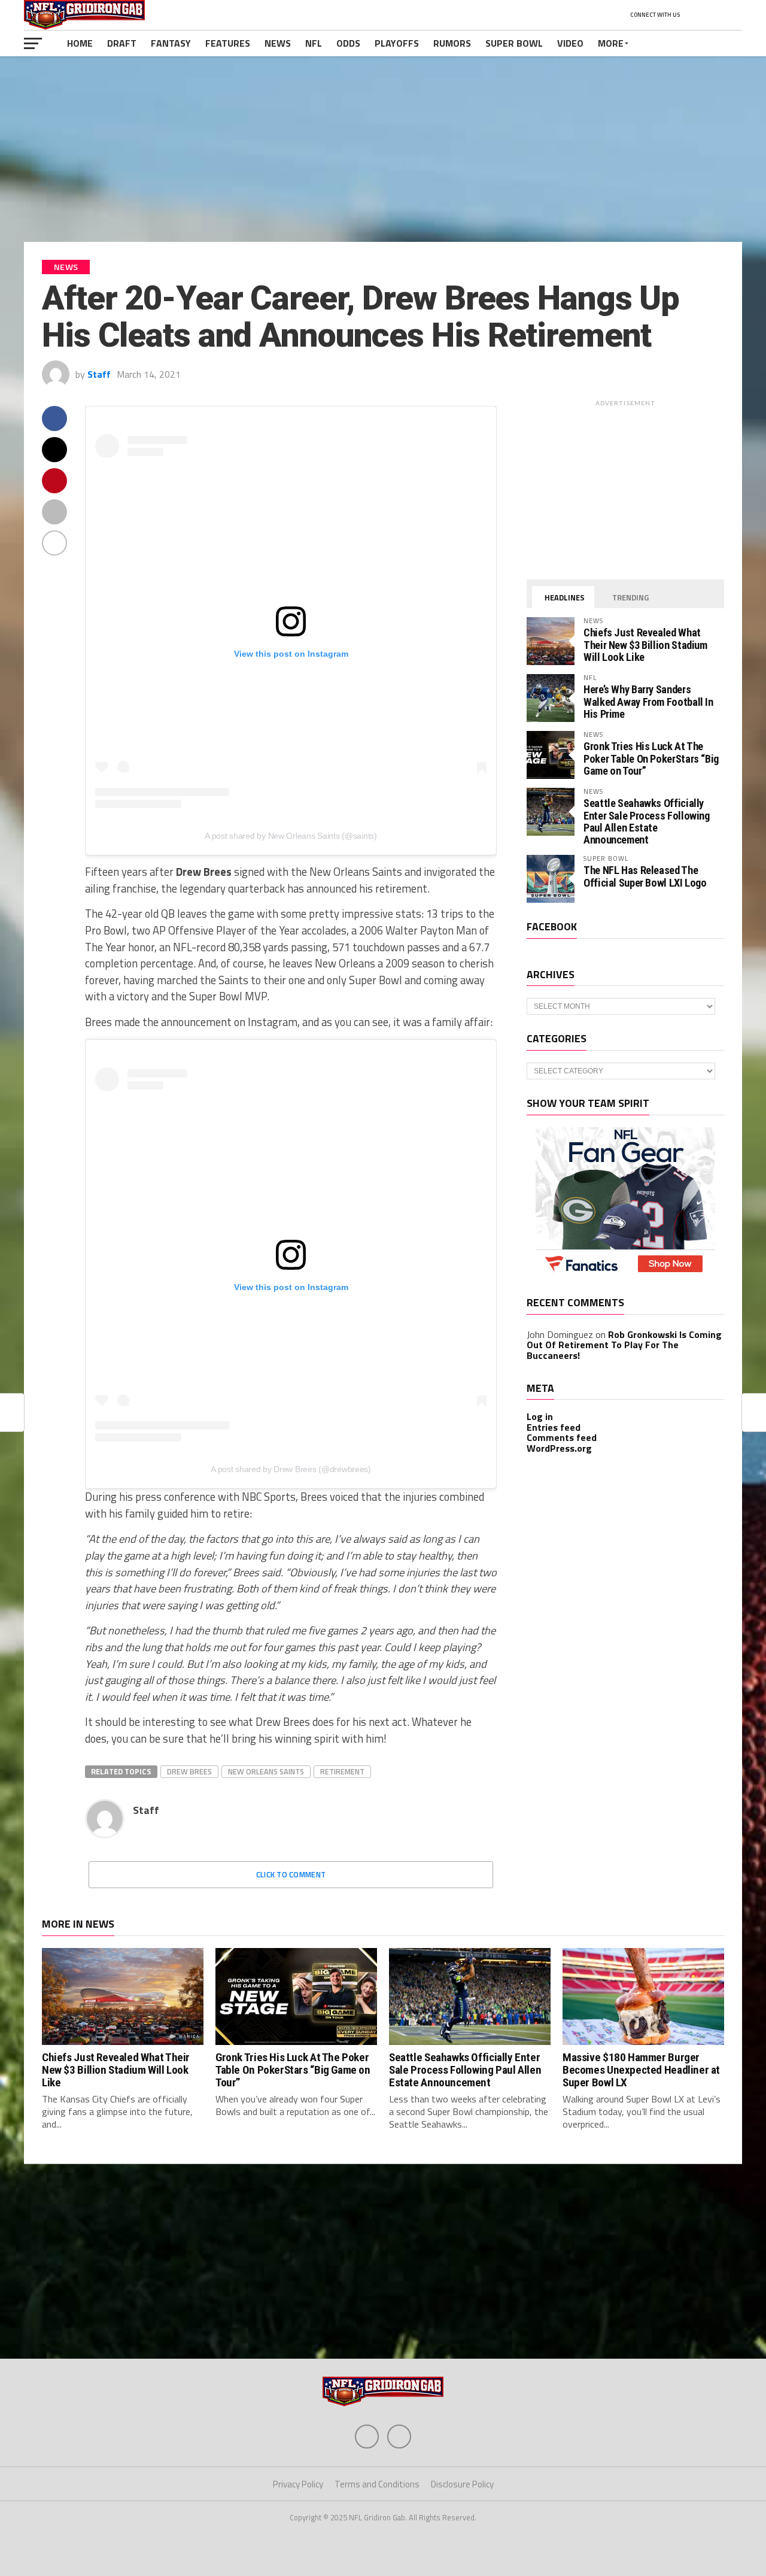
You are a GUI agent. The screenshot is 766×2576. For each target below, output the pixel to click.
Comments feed (562, 1437)
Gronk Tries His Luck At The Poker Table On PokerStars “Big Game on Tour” (651, 758)
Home (80, 43)
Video (570, 43)
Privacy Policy (298, 2484)
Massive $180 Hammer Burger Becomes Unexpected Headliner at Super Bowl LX (641, 2070)
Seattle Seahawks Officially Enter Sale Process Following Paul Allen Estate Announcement (647, 821)
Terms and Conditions (377, 2484)
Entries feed (554, 1427)
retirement (342, 1771)
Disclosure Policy (462, 2484)
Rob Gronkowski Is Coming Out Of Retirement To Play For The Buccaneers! (624, 1345)
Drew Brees (189, 1771)
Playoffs (397, 43)
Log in (540, 1416)
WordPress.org (559, 1448)
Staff (99, 374)
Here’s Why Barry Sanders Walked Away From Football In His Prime (648, 701)
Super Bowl (514, 43)
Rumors (452, 43)
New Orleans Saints (266, 1771)
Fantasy (171, 43)
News (278, 43)
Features (228, 43)
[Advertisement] (383, 149)
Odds (348, 43)
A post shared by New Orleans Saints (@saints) (291, 836)
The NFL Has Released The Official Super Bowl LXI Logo (645, 876)
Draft (122, 43)
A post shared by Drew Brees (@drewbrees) (291, 1469)
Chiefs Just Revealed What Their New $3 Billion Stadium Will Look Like (645, 644)
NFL (314, 43)
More (611, 43)
